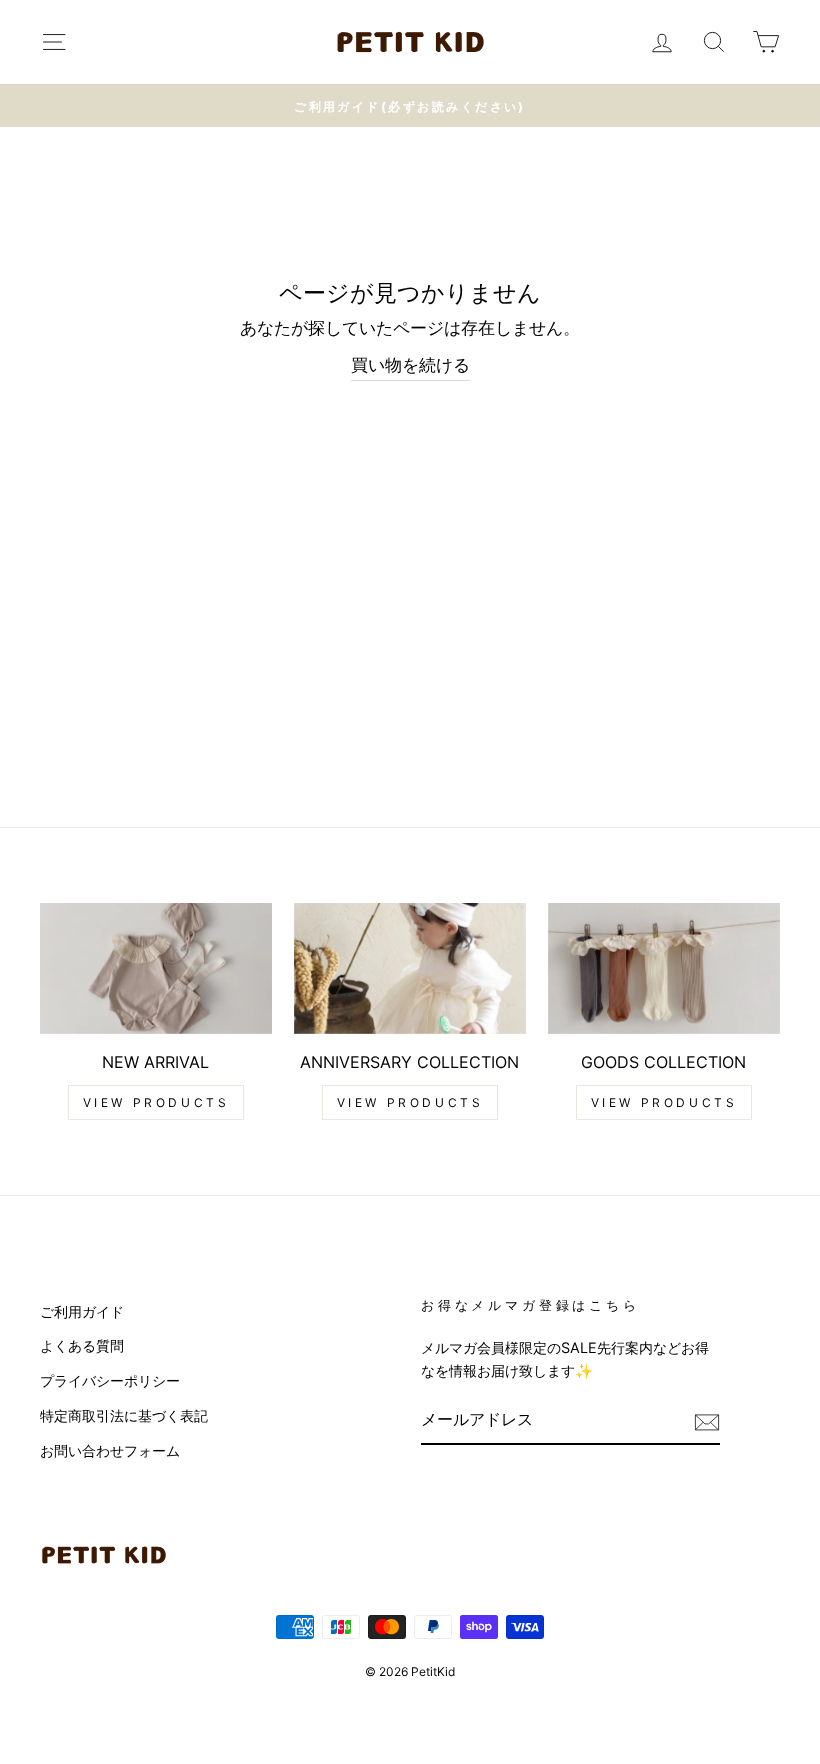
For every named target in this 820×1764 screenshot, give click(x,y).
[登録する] (707, 1421)
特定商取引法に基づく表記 (124, 1415)
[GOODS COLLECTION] (664, 968)
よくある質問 (82, 1345)
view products (156, 1102)
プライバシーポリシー (110, 1380)
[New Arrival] (156, 968)
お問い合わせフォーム (110, 1450)
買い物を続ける (410, 365)
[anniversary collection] (410, 968)
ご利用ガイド (82, 1311)
